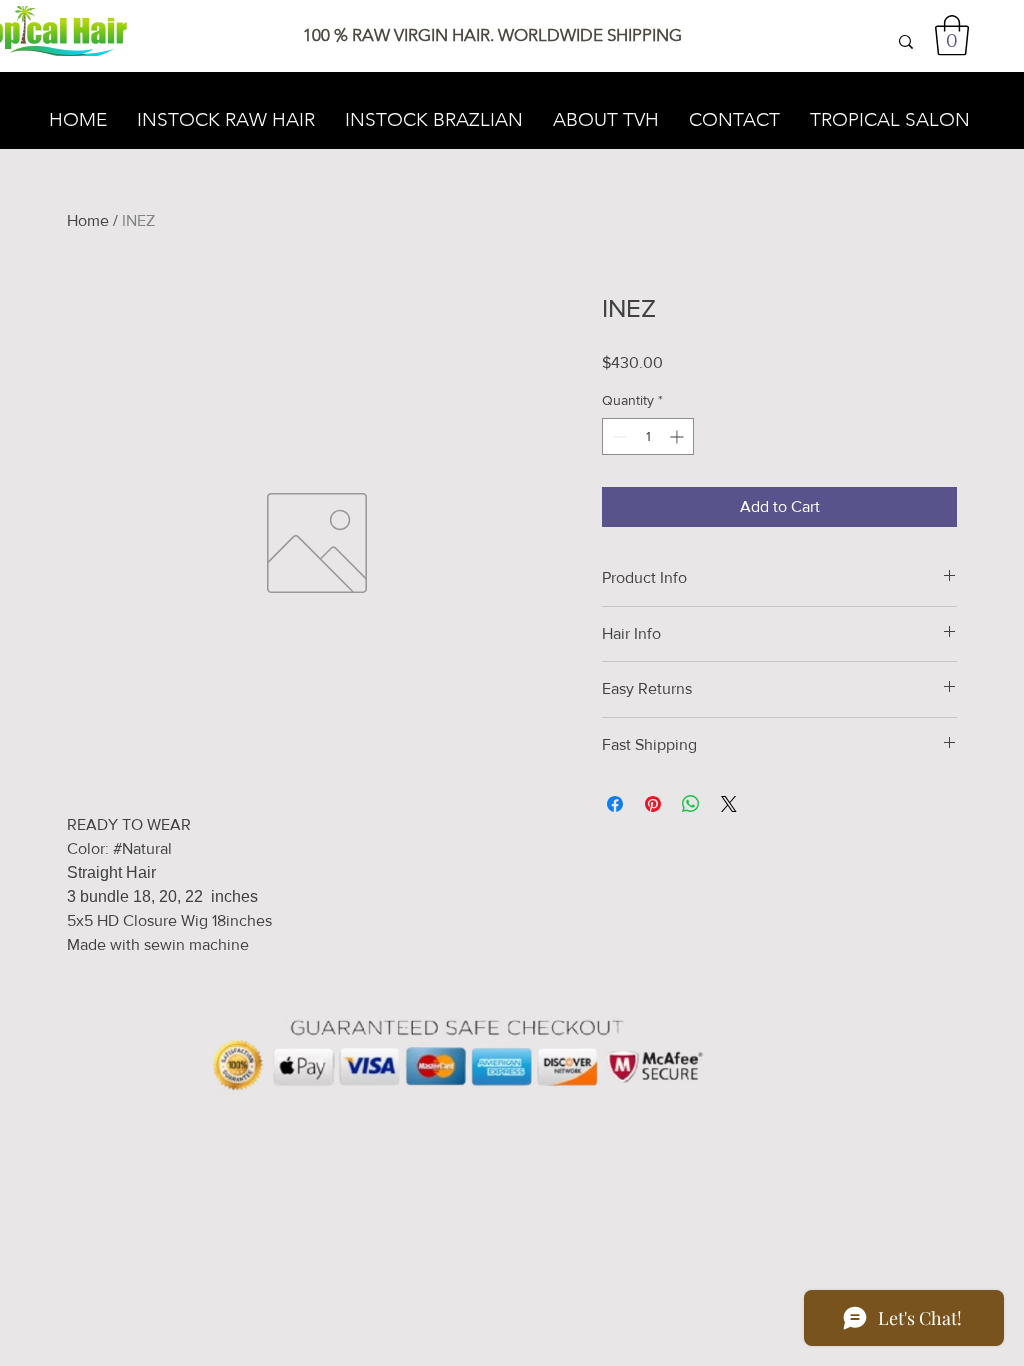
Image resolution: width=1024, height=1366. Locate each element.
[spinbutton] (648, 436)
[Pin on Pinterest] (653, 804)
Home (88, 220)
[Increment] (678, 436)
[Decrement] (617, 436)
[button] (952, 35)
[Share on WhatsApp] (691, 804)
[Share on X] (729, 804)
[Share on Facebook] (615, 804)
